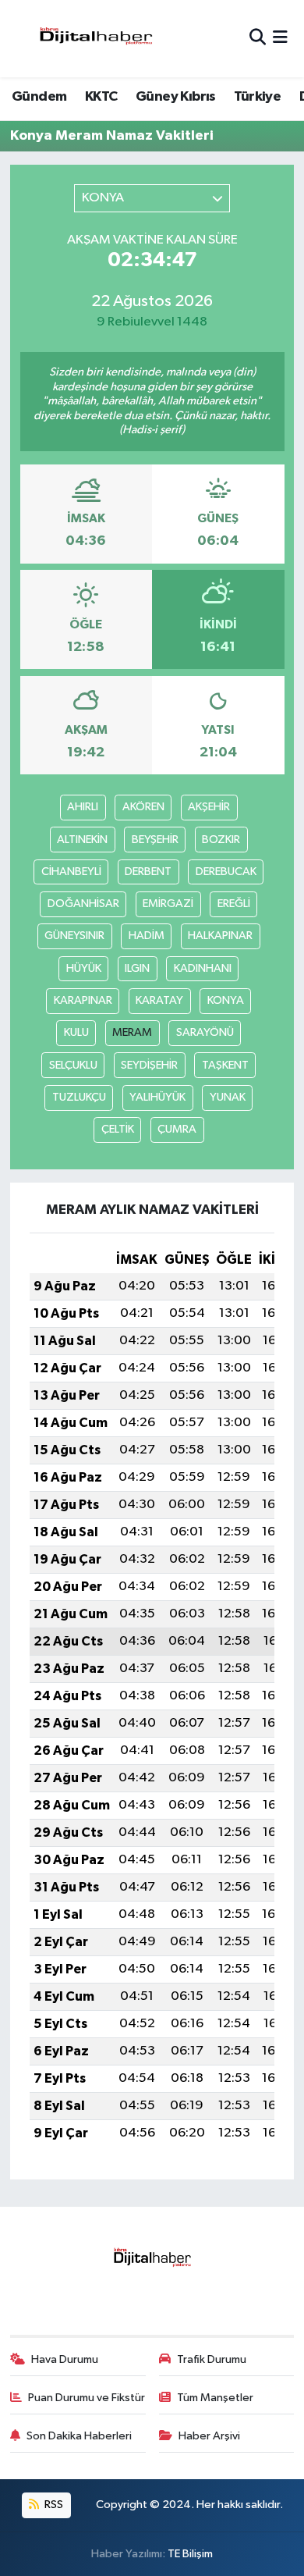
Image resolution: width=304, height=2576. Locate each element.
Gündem (39, 97)
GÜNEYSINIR (74, 936)
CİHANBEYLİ (71, 872)
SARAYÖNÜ (205, 1032)
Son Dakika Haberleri (79, 2436)
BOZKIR (221, 840)
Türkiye (257, 97)
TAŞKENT (225, 1065)
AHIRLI (83, 807)
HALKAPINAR (220, 936)
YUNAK (228, 1097)
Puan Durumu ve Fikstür (87, 2398)
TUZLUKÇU (79, 1097)
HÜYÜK (84, 968)
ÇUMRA (177, 1129)
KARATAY (159, 1000)
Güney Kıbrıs (176, 97)
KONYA (226, 1000)
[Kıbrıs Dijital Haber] (95, 39)
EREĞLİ (234, 904)
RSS (53, 2505)
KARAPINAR (83, 1000)
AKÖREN (143, 807)
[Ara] (258, 39)
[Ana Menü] (280, 39)
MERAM (132, 1032)
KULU (76, 1032)
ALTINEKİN (82, 840)
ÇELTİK (118, 1129)
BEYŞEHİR (155, 840)
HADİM (147, 936)
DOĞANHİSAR (83, 904)
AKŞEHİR (209, 807)
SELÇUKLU (73, 1065)
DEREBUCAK (226, 872)
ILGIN (137, 968)
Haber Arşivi (209, 2436)
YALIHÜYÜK (157, 1097)
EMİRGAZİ (168, 904)
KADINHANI (203, 968)
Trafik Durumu (212, 2359)
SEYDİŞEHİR (149, 1065)
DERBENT (148, 872)
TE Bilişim (190, 2554)
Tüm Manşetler (215, 2398)
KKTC (101, 97)
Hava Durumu (65, 2359)
